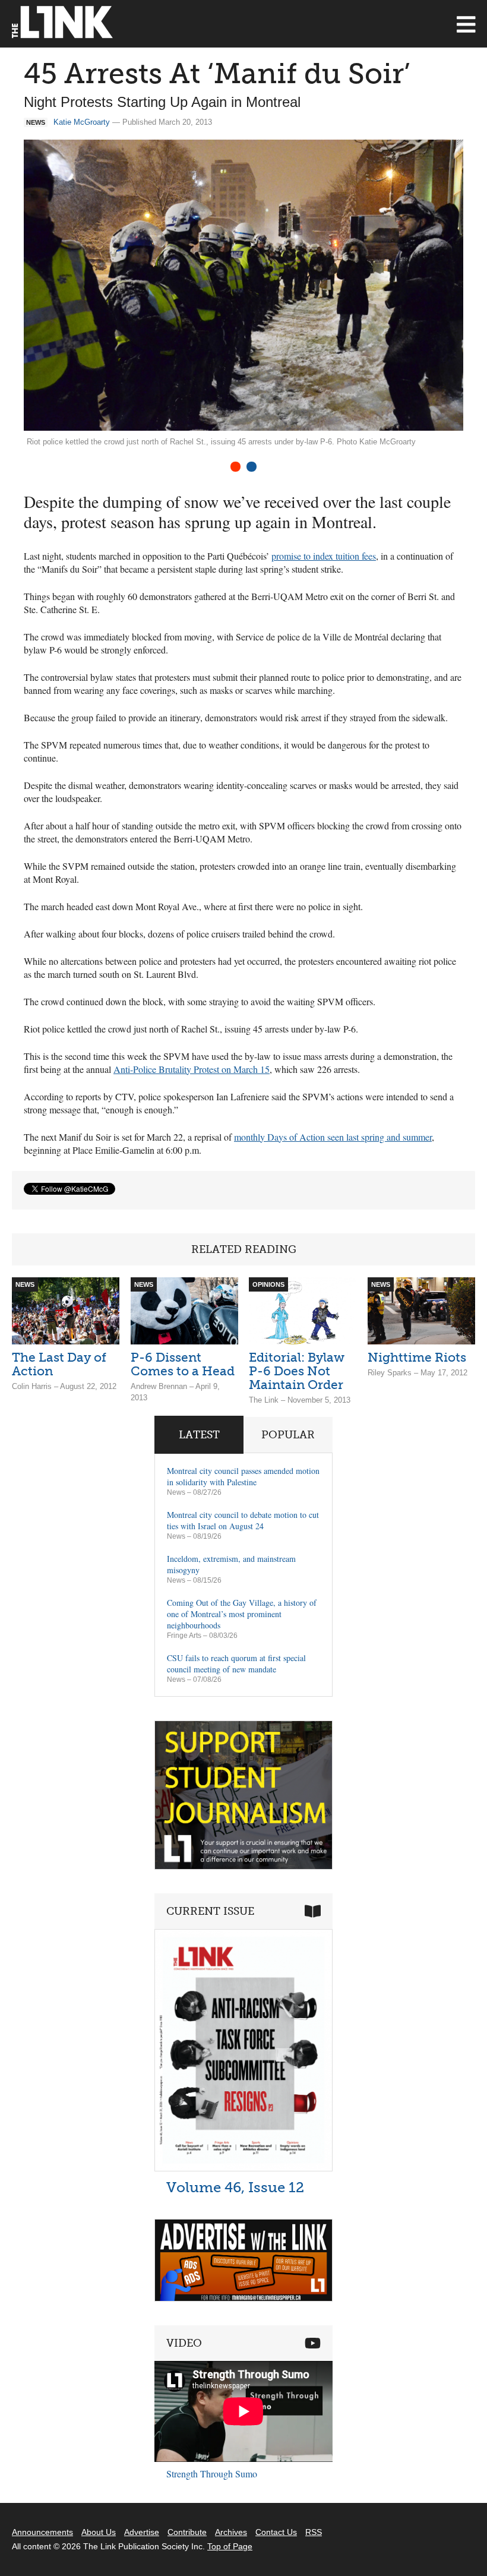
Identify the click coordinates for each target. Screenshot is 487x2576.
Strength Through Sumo (212, 2474)
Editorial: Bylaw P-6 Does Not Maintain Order (297, 1371)
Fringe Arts (184, 1636)
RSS (314, 2532)
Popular (288, 1435)
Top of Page (230, 2546)
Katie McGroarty (82, 122)
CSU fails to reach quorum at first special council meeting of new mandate (236, 1663)
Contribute (187, 2532)
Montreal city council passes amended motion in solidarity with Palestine (243, 1476)
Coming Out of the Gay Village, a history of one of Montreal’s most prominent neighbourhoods (242, 1614)
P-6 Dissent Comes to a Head (183, 1364)
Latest (199, 1435)
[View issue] (243, 2168)
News (176, 1492)
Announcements (42, 2532)
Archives (231, 2532)
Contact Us (276, 2532)
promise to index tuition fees (324, 556)
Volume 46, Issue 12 (235, 2187)
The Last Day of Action (59, 1364)
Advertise (142, 2532)
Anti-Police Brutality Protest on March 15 (192, 1069)
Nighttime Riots (417, 1357)
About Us (99, 2532)
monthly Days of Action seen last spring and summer (333, 1137)
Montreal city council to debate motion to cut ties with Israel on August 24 (243, 1520)
